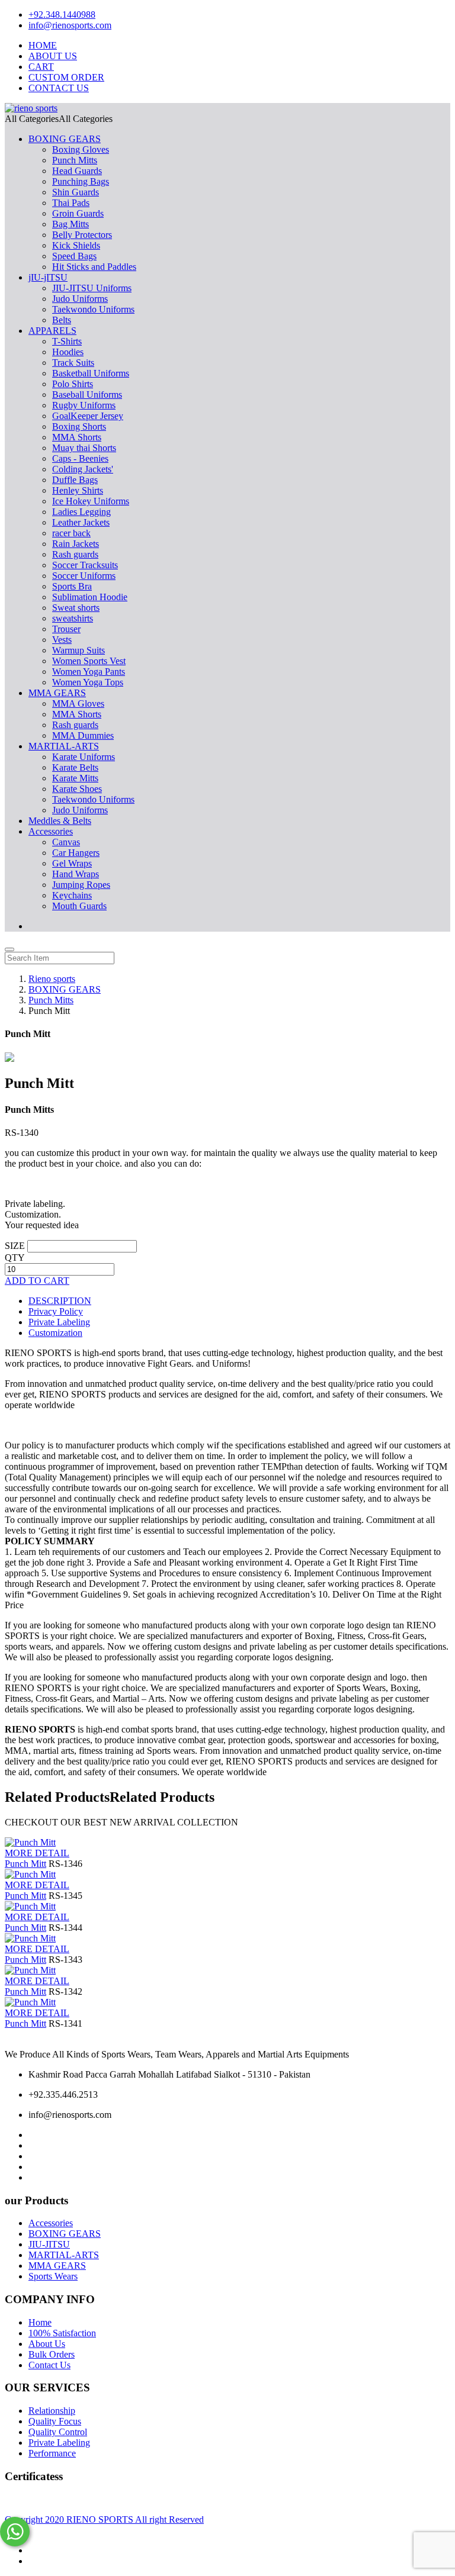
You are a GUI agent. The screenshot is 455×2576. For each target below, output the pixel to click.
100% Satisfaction (62, 2333)
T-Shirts (67, 341)
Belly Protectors (82, 235)
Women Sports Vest (89, 661)
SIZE (15, 1246)
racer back (71, 533)
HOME (43, 45)
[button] (59, 119)
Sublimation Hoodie (90, 597)
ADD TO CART (37, 1281)
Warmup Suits (78, 650)
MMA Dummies (83, 735)
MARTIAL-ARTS (64, 746)
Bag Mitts (71, 224)
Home (40, 2322)
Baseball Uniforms (87, 395)
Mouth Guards (79, 906)
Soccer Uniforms (84, 576)
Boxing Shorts (79, 426)
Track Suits (73, 363)
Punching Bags (81, 181)
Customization (55, 1333)
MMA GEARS (57, 693)
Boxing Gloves (81, 149)
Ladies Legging (81, 512)
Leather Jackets (81, 522)
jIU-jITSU (48, 277)
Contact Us (49, 2365)
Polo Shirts (73, 384)
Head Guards (77, 171)
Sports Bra (72, 586)
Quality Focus (55, 2421)
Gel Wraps (72, 863)
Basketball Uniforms (91, 373)
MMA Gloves (78, 703)
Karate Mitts (75, 778)
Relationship (52, 2411)
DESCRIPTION (60, 1301)
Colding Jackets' (83, 469)
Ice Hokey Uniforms (91, 501)
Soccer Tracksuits (85, 565)
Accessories (51, 831)
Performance (52, 2453)
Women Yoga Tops (88, 682)
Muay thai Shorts (84, 448)
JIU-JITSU (49, 2244)
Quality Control (58, 2432)
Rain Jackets (76, 544)
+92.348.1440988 (62, 15)
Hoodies (68, 352)
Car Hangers (76, 853)
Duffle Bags (75, 480)
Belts (62, 320)
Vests (62, 640)
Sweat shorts (76, 608)
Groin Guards (78, 213)
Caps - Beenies (80, 458)
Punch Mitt (25, 1864)
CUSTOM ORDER (66, 77)
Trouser (66, 629)
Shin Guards (76, 192)
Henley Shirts (78, 490)
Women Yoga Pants (89, 672)
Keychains (72, 895)
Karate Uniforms (84, 757)
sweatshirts (73, 618)
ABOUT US (53, 56)
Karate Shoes (77, 789)
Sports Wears (53, 2276)
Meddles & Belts (60, 821)
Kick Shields (76, 245)
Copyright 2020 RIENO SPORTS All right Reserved (104, 2519)
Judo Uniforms (80, 299)
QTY (15, 1258)
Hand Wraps (76, 874)
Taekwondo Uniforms (93, 309)
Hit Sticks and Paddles (94, 267)
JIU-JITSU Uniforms (92, 288)
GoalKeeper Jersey (88, 416)
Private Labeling (59, 1322)
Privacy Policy (56, 1311)
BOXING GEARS (65, 139)
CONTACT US (59, 88)
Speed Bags (74, 256)
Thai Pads (71, 203)
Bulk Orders (52, 2354)
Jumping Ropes (81, 885)
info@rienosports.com (70, 25)
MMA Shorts (77, 437)
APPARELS (52, 331)
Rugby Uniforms (84, 405)
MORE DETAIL (37, 1853)
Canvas (66, 842)
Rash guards (75, 554)
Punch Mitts (75, 160)
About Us (47, 2344)
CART (41, 67)
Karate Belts (75, 767)
